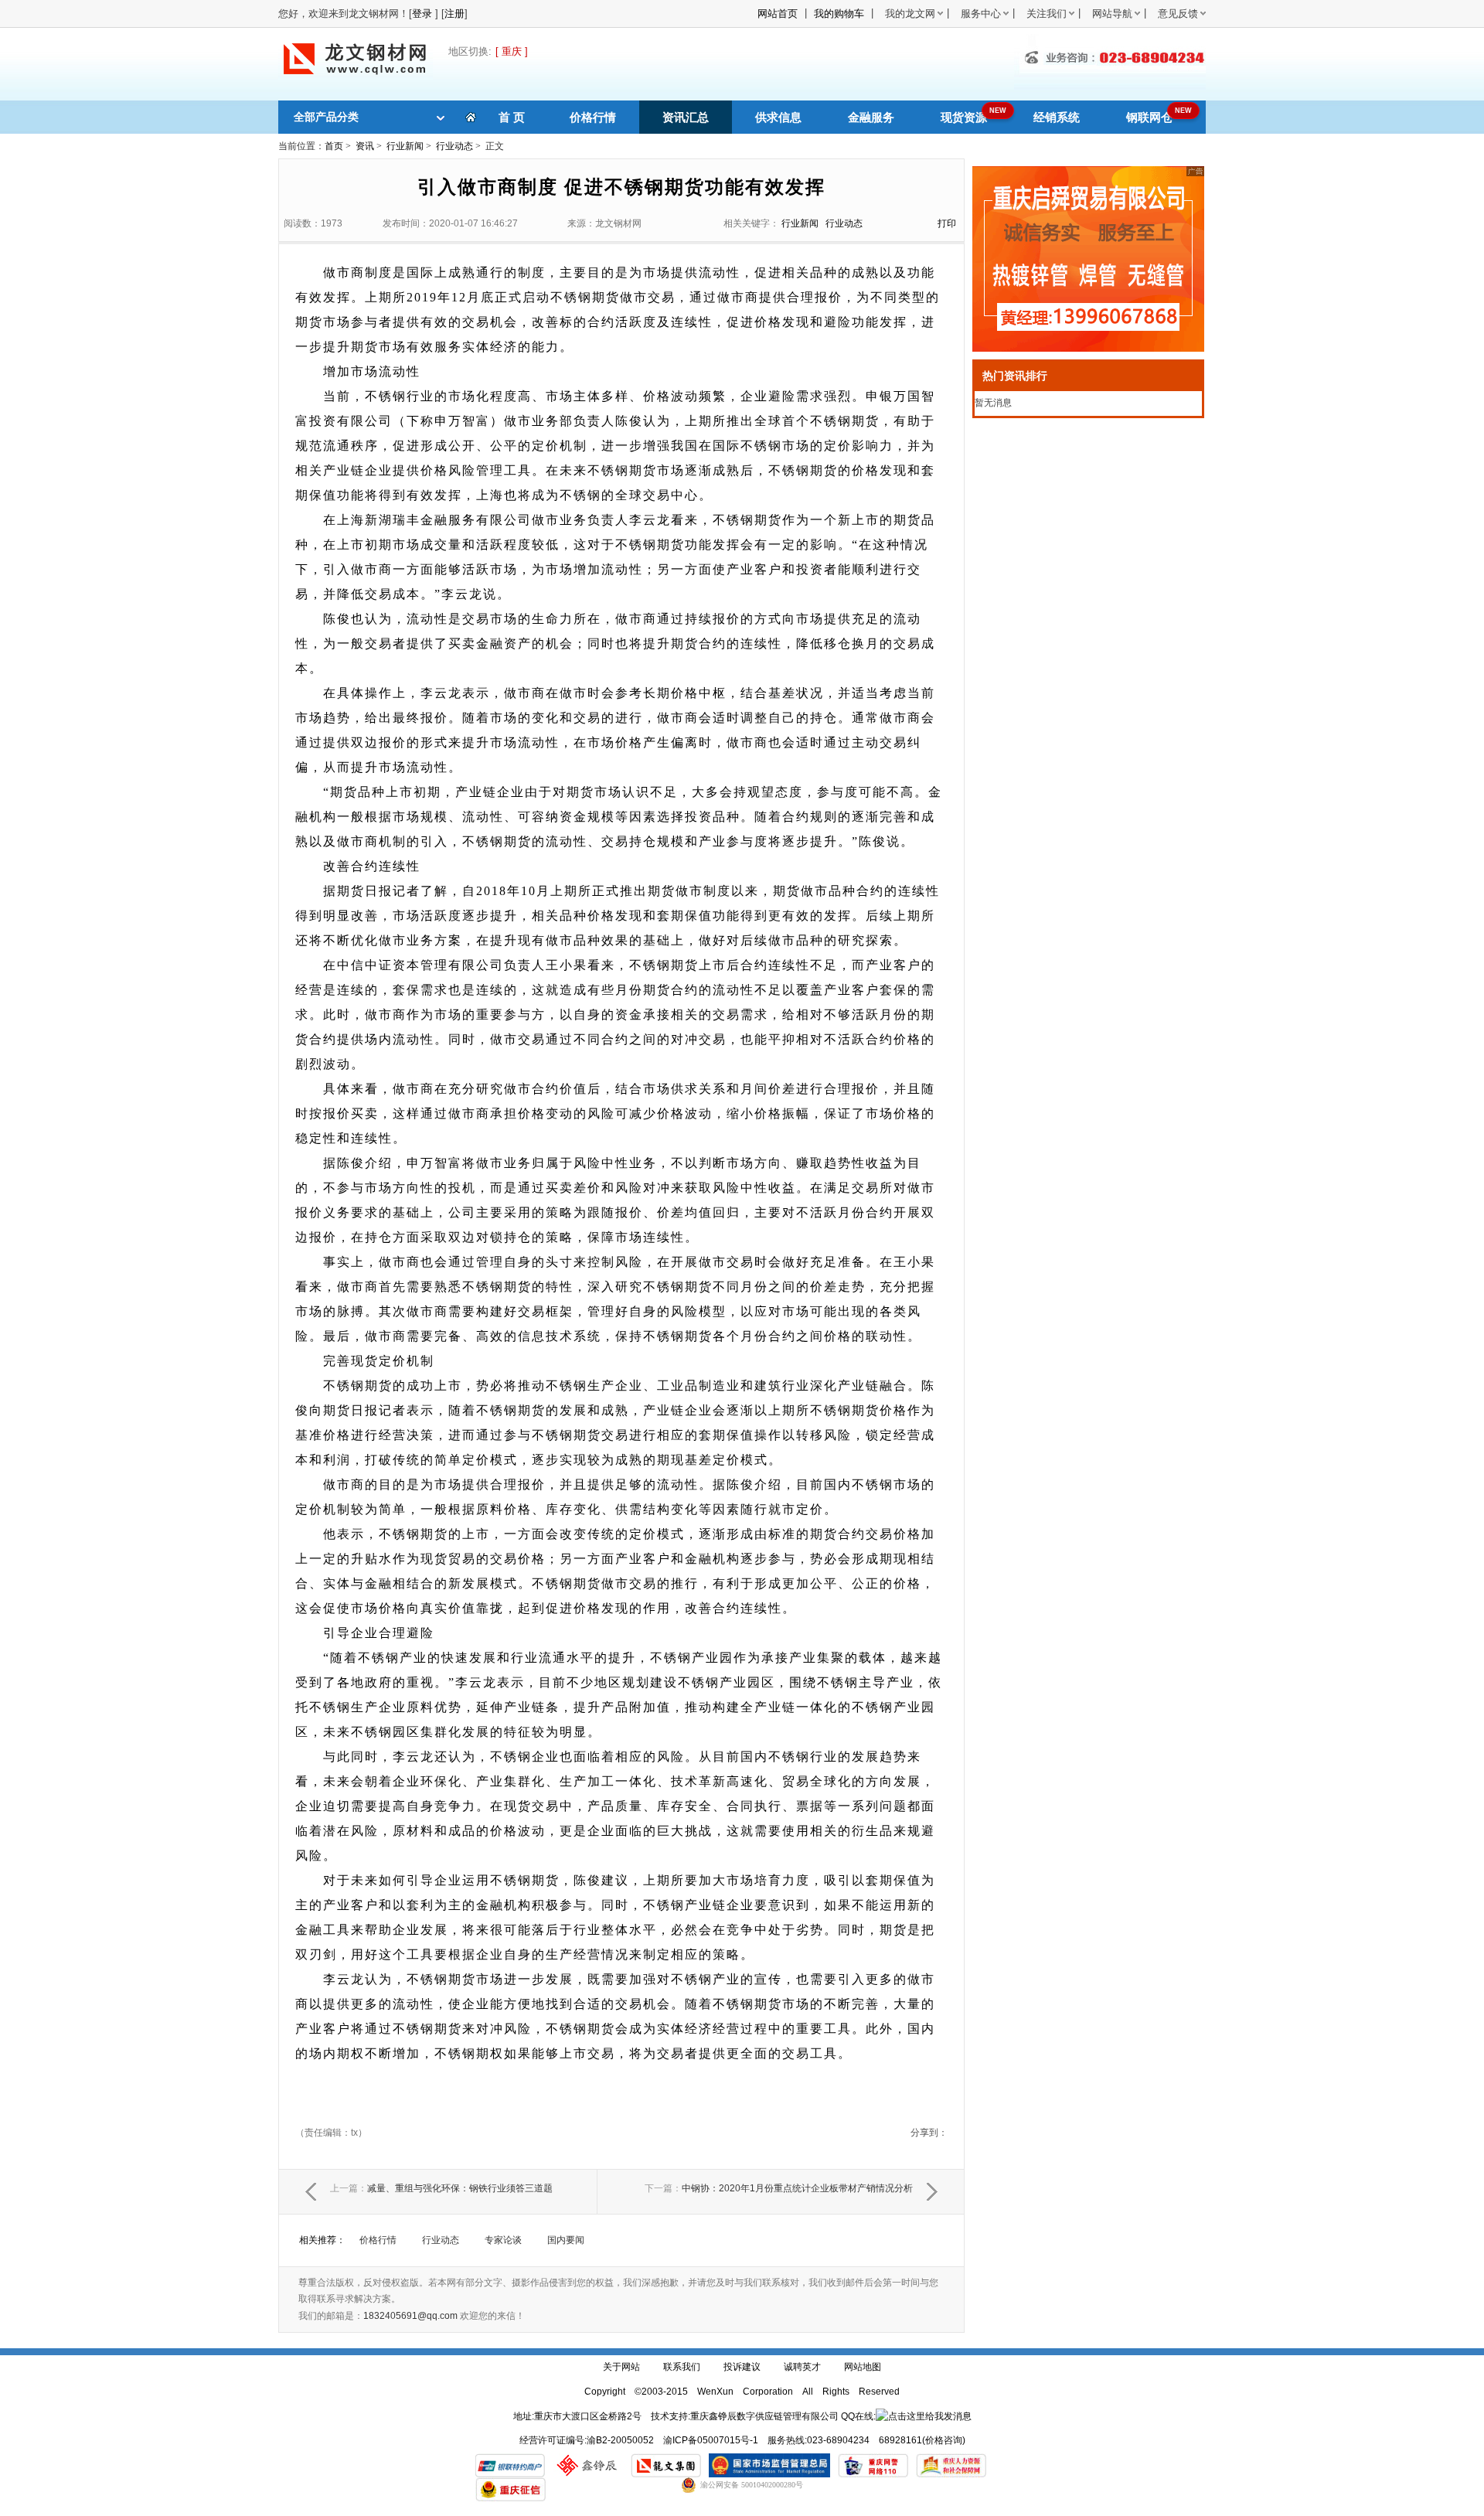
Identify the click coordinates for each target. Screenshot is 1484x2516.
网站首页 (778, 14)
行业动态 (454, 146)
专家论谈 (503, 2240)
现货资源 (964, 117)
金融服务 (871, 117)
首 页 (512, 117)
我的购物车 (839, 14)
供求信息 (778, 117)
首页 (334, 146)
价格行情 (593, 117)
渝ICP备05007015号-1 (711, 2440)
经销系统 (1057, 117)
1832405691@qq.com (410, 2316)
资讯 (365, 146)
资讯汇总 (686, 117)
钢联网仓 (1149, 117)
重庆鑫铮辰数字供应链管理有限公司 (764, 2416)
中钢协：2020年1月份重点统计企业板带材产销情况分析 (779, 2188)
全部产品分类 (326, 117)
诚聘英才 (802, 2367)
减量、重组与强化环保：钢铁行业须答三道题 (441, 2188)
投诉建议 (742, 2367)
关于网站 (621, 2367)
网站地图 (863, 2367)
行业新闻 (405, 146)
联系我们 (682, 2367)
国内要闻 (566, 2240)
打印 (947, 223)
